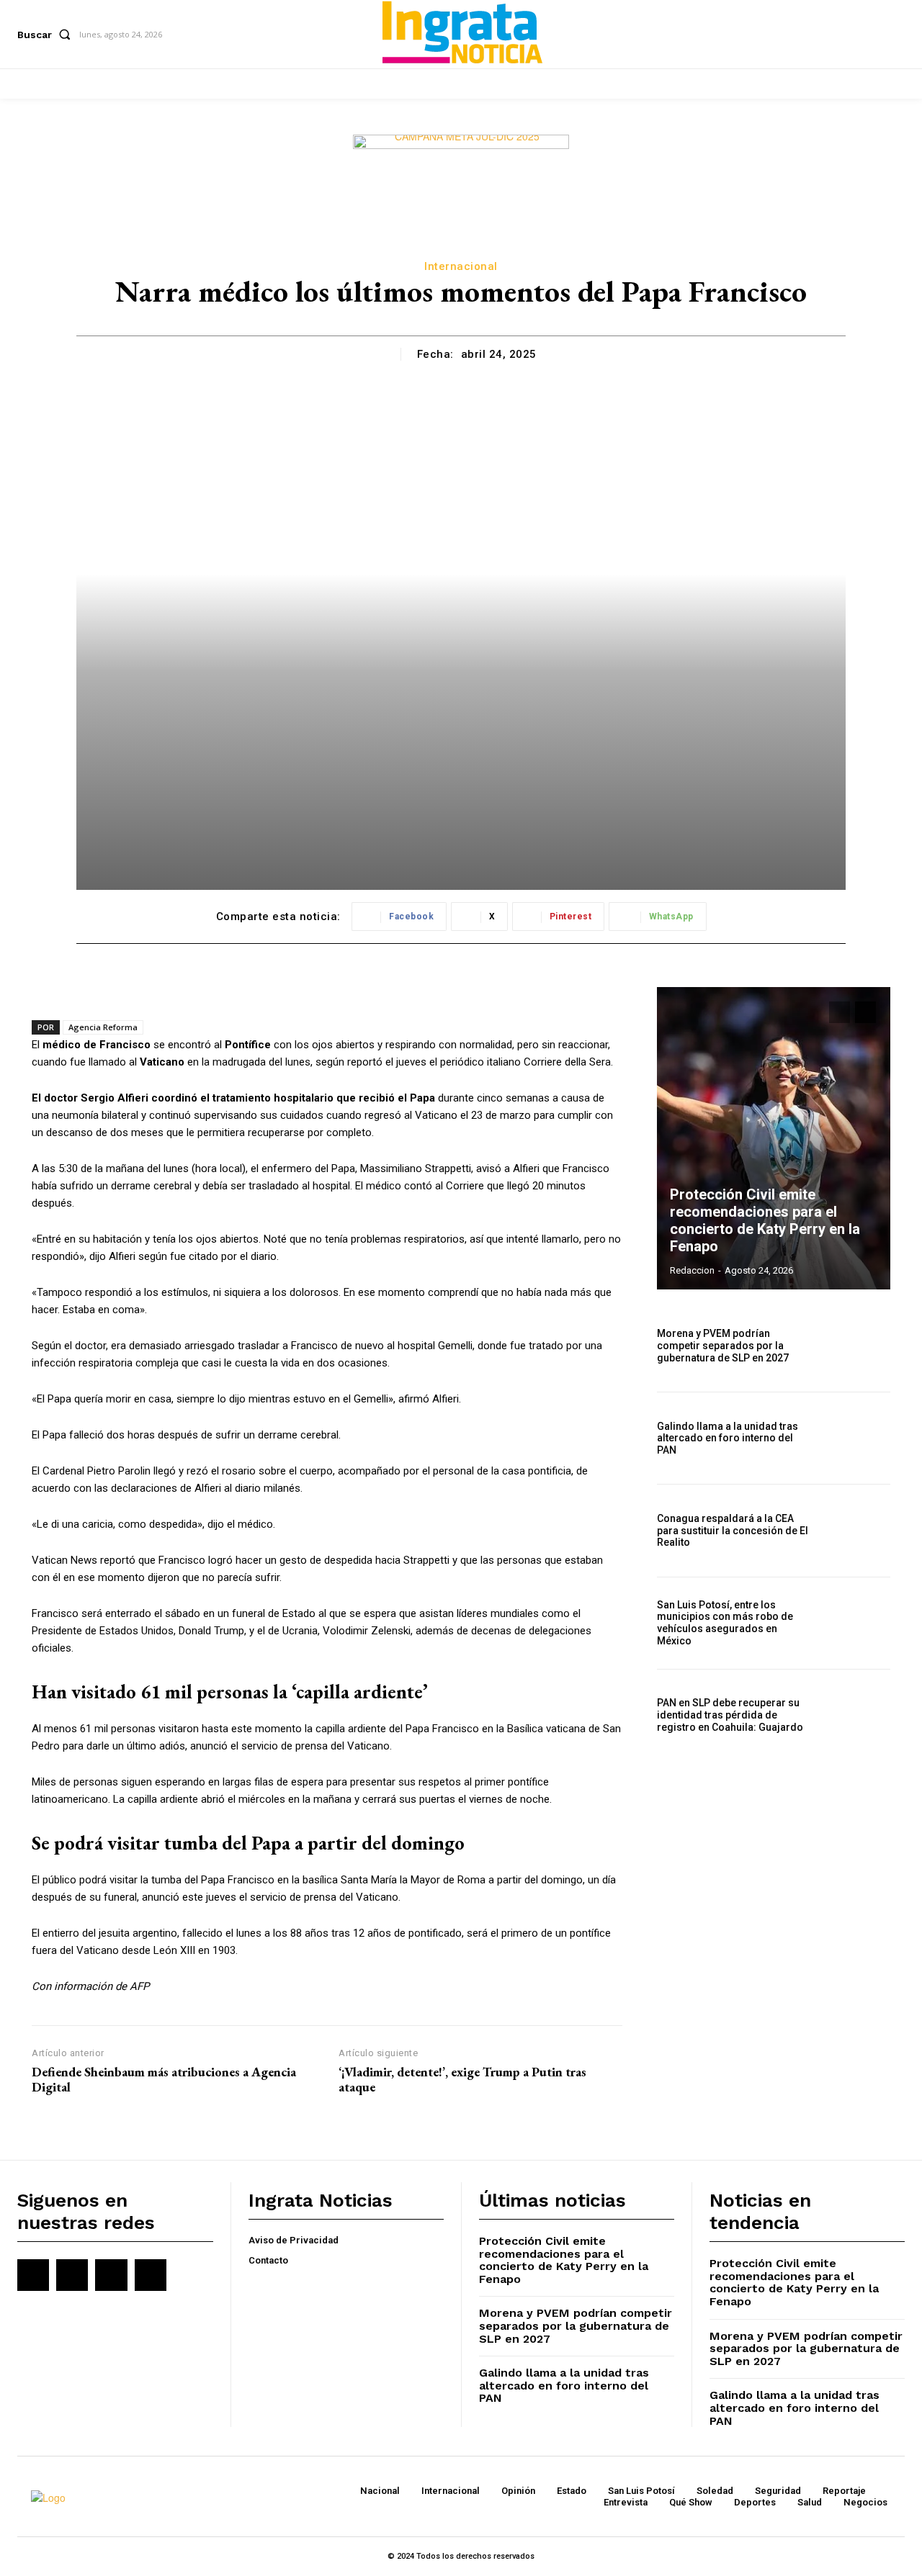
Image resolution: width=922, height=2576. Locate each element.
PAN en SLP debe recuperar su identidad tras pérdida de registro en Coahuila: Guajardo (730, 1715)
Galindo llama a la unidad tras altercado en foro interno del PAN (728, 1438)
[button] (47, 35)
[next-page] (865, 1012)
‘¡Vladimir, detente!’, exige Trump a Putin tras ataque (462, 2080)
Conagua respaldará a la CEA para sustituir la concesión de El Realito (733, 1531)
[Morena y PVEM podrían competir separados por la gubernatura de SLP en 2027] (855, 1346)
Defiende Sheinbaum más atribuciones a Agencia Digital (164, 2080)
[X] (111, 2275)
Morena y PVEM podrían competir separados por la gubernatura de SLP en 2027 (723, 1346)
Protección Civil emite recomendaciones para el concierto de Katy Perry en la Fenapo (765, 1220)
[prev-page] (840, 1012)
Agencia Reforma (103, 1027)
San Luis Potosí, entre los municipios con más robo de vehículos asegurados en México (725, 1623)
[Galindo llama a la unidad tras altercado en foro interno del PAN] (855, 1438)
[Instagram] (72, 2275)
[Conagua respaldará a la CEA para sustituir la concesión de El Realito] (855, 1530)
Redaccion (692, 1270)
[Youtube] (151, 2275)
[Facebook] (33, 2275)
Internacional (461, 266)
